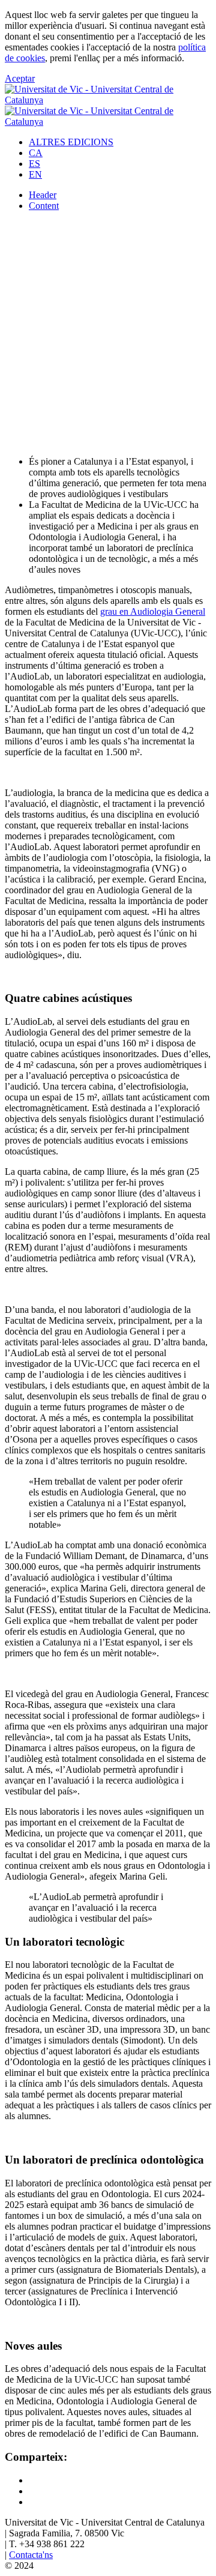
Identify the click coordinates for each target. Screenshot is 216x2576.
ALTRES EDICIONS (71, 142)
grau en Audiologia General (153, 611)
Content (44, 206)
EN (35, 174)
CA (36, 153)
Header (43, 195)
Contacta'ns (31, 2555)
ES (34, 164)
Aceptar (20, 78)
